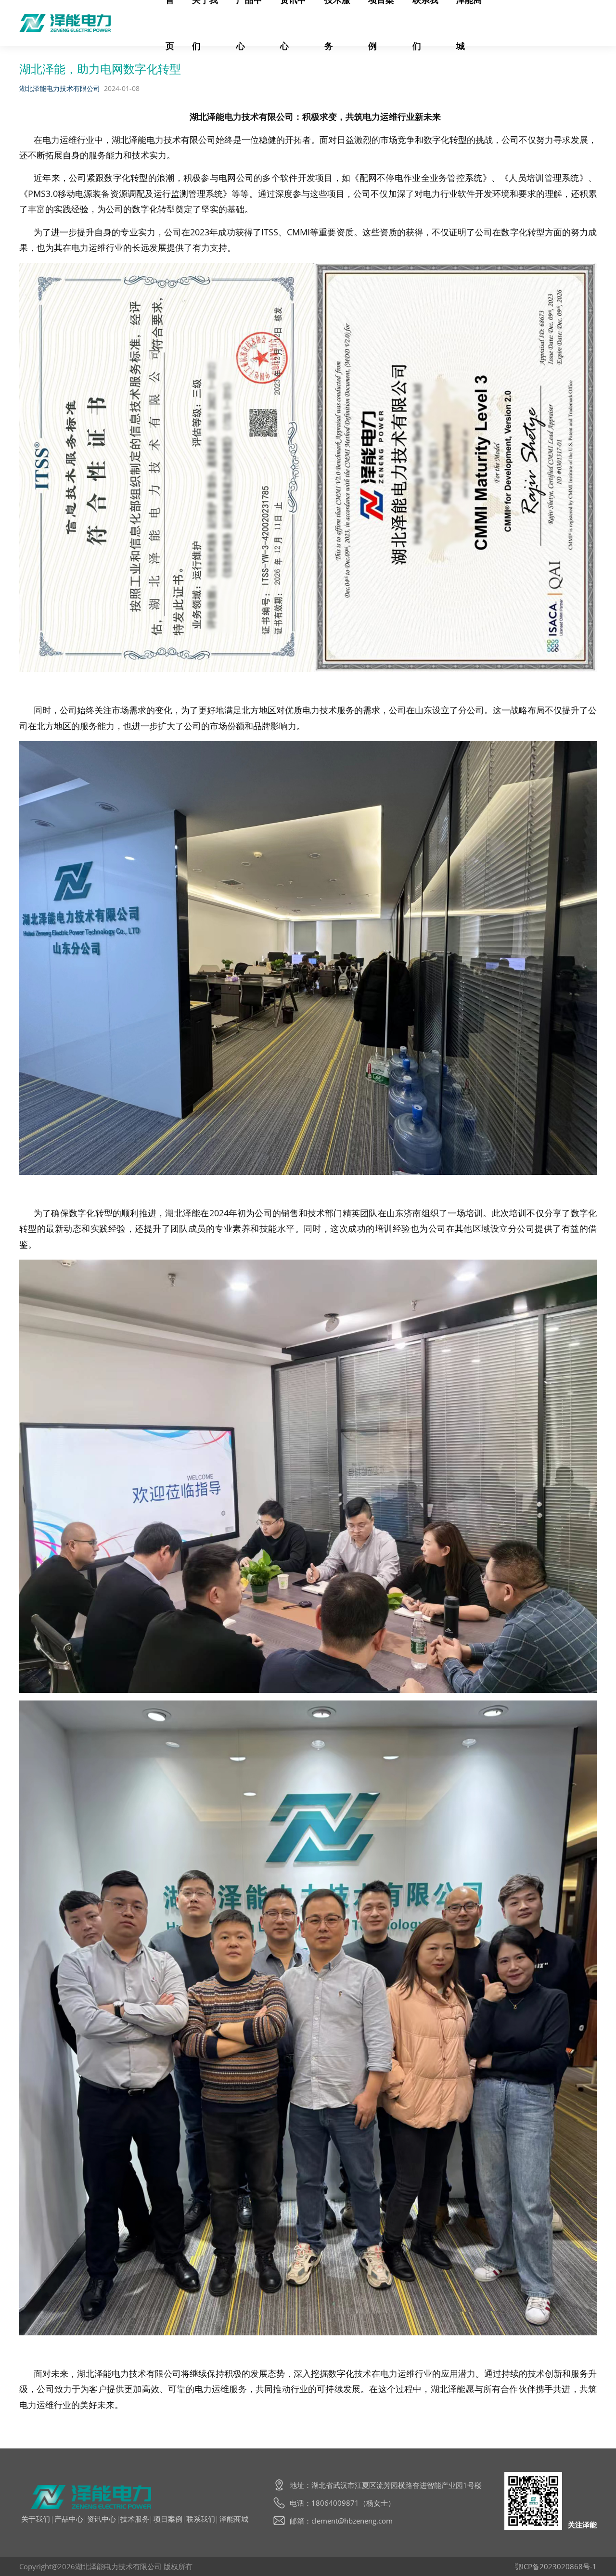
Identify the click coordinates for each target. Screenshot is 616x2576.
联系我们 (201, 2519)
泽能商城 (234, 2519)
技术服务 (135, 2519)
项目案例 (168, 2519)
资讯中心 (102, 2519)
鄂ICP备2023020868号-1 (556, 2566)
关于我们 (36, 2519)
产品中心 (69, 2519)
